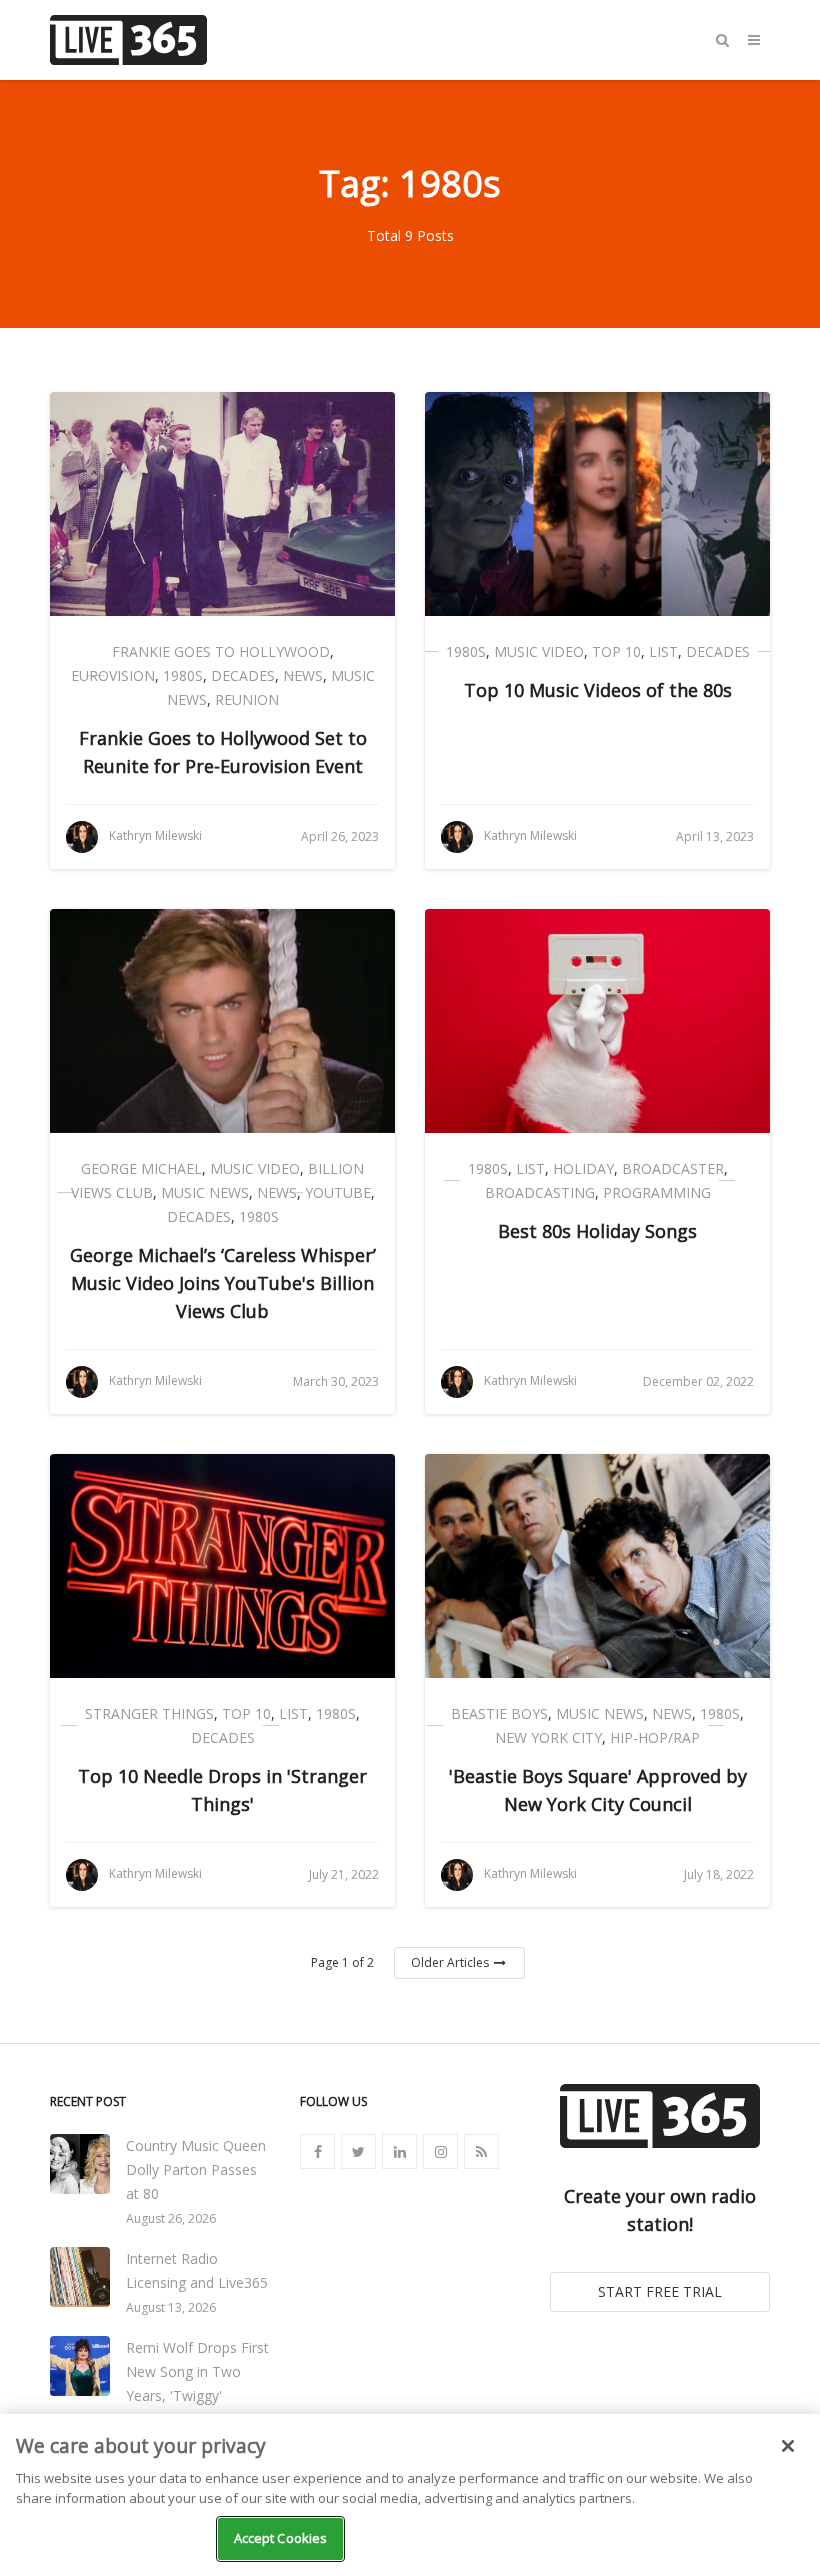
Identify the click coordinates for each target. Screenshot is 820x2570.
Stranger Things (149, 1713)
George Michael (141, 1168)
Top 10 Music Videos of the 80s (598, 690)
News (303, 675)
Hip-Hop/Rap (655, 1737)
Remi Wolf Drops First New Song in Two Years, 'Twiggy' (197, 2371)
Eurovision (113, 675)
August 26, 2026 (171, 2218)
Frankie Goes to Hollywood (221, 651)
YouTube (338, 1192)
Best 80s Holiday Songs (597, 1231)
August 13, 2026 (171, 2307)
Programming (657, 1192)
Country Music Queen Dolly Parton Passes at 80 (196, 2169)
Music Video (539, 651)
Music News (205, 1192)
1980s (183, 675)
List (663, 651)
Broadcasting (540, 1192)
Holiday (583, 1168)
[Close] (788, 2446)
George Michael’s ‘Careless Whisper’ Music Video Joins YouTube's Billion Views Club (223, 1283)
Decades (243, 675)
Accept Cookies (281, 2538)
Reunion (247, 699)
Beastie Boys (499, 1713)
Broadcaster (673, 1168)
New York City (548, 1737)
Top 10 (616, 651)
